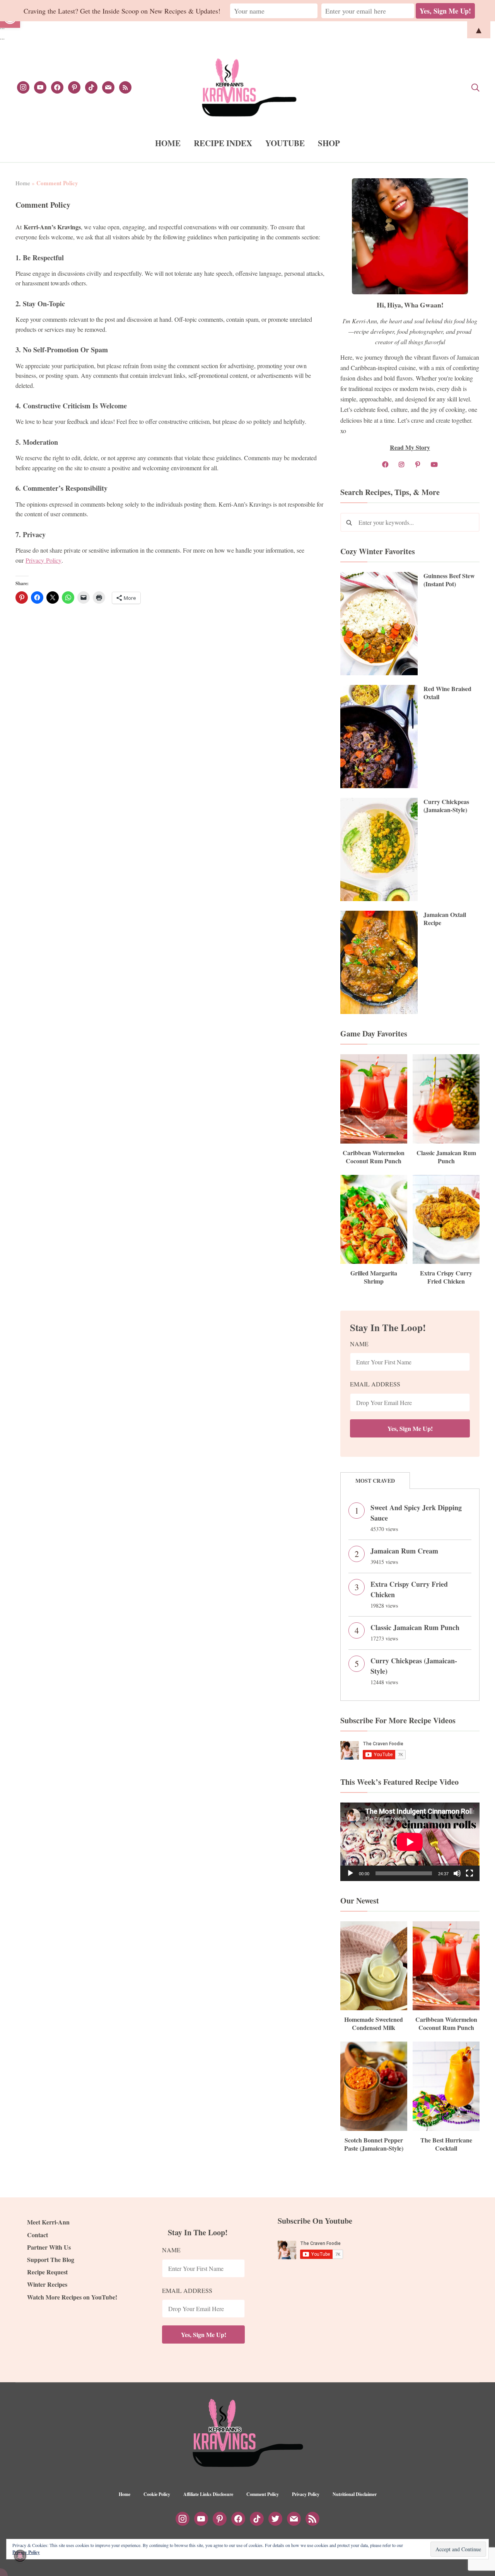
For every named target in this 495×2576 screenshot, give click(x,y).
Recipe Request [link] (47, 2272)
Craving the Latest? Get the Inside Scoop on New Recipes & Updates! (122, 11)
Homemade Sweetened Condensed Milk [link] (374, 2023)
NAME (359, 1344)
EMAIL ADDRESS (375, 1384)
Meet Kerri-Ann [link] (48, 2222)
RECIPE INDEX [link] (223, 143)
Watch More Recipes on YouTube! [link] (72, 2297)
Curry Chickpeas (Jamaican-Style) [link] (446, 806)
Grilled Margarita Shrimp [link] (374, 1277)
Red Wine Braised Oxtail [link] (447, 693)
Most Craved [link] (375, 1481)
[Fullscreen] (469, 1873)
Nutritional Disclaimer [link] (355, 2494)
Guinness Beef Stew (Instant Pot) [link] (449, 580)
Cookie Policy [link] (157, 2494)
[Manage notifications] (20, 2556)
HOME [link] (168, 143)
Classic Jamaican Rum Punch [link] (446, 1157)
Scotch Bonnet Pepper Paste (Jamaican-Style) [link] (374, 2144)
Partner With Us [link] (49, 2247)
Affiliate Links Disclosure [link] (208, 2494)
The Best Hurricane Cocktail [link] (446, 2144)
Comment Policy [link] (263, 2494)
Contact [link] (38, 2235)
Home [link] (23, 183)
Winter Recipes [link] (47, 2284)
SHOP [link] (329, 143)
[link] (23, 86)
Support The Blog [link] (51, 2259)
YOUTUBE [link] (285, 143)
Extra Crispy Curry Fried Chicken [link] (446, 1277)
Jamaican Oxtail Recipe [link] (445, 918)
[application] (410, 1842)
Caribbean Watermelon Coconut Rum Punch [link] (374, 1157)
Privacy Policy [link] (44, 560)
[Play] (350, 1873)
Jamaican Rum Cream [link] (404, 1551)
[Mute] (457, 1873)
